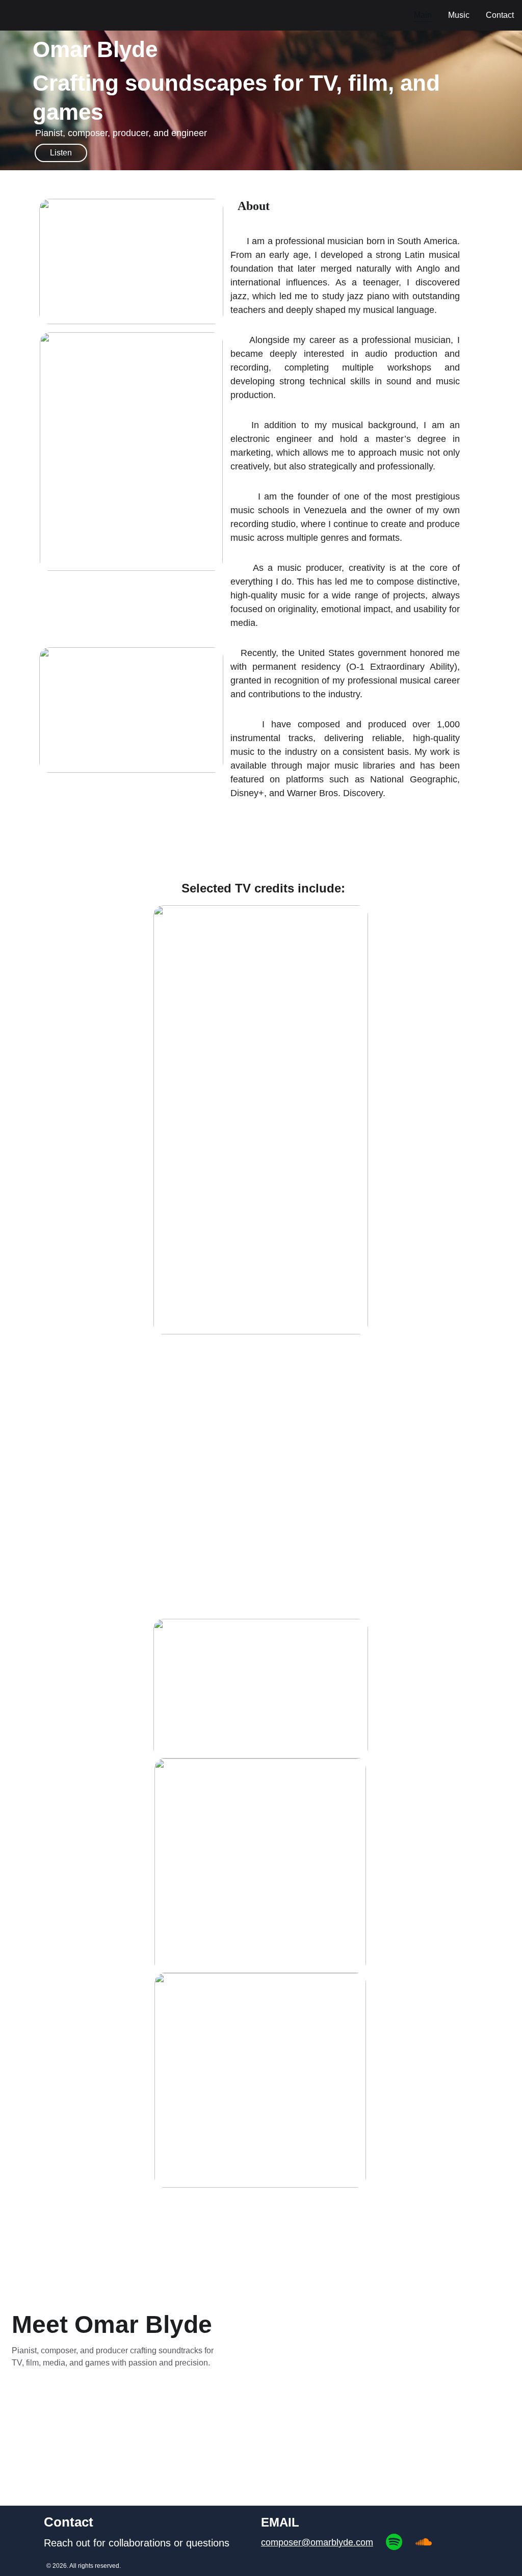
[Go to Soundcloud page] (424, 2542)
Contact (500, 15)
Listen (61, 153)
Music (459, 15)
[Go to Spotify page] (394, 2542)
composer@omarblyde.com (317, 2542)
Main (423, 15)
